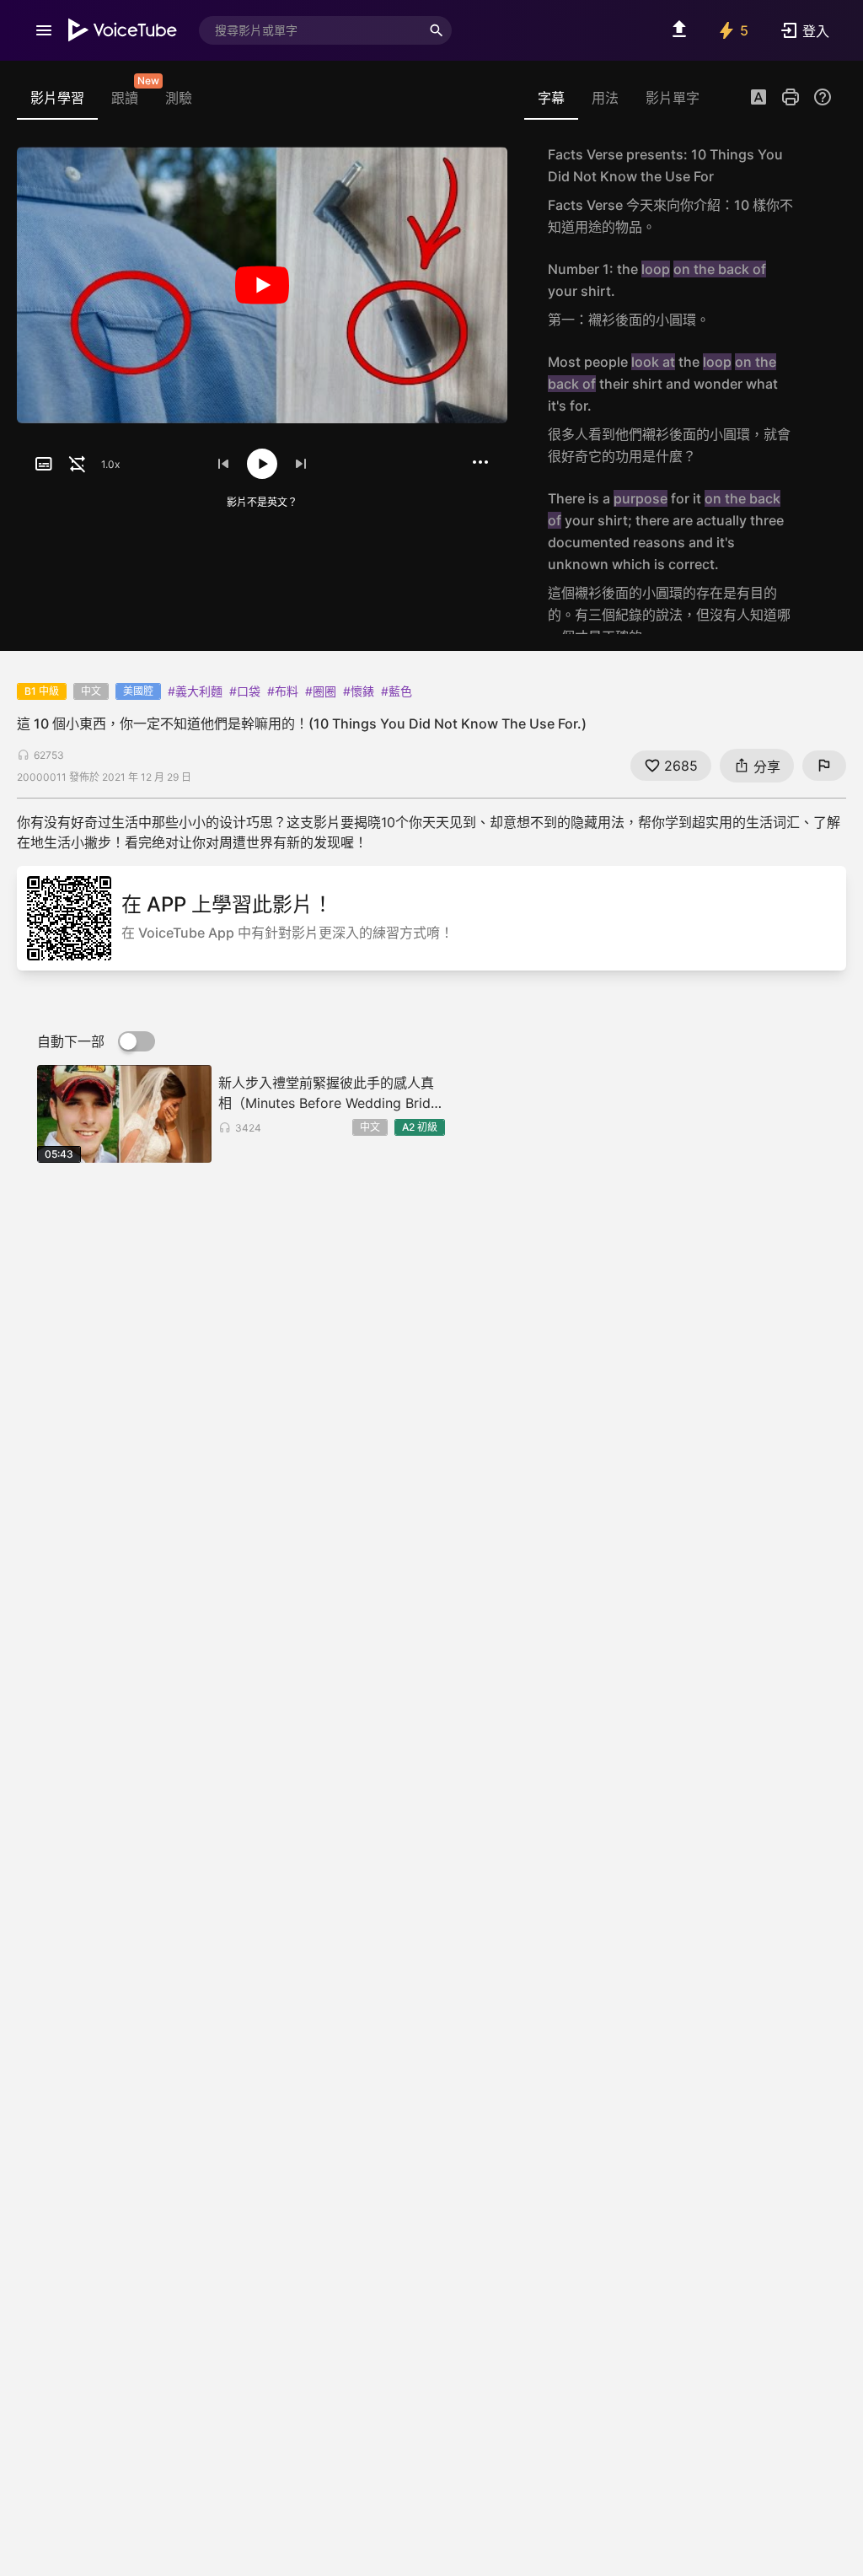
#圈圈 (321, 691)
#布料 (283, 691)
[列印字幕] (791, 97)
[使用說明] (823, 97)
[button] (758, 99)
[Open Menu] (44, 30)
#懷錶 (359, 691)
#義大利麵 (195, 691)
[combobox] (310, 30)
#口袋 (245, 691)
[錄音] (814, 191)
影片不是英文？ (262, 502)
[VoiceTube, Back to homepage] (123, 30)
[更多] (480, 462)
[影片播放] (262, 285)
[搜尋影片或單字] (437, 30)
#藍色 (397, 691)
